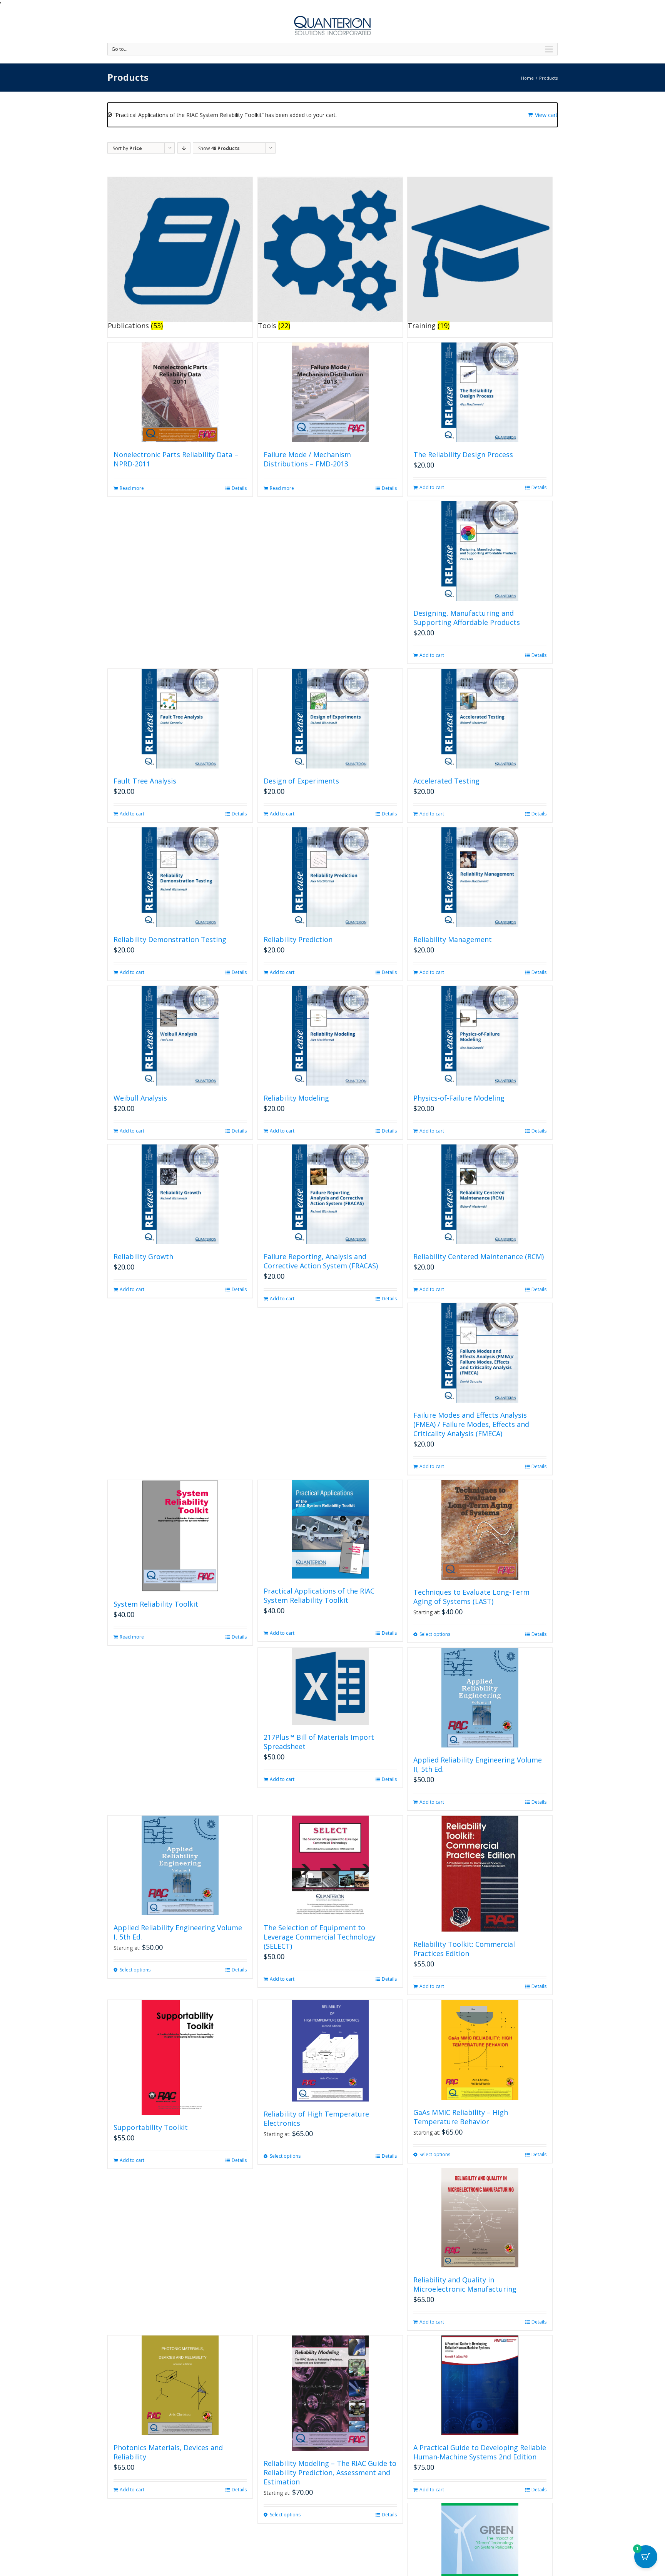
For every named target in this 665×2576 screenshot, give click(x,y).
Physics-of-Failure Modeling (459, 1098)
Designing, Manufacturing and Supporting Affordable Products (467, 618)
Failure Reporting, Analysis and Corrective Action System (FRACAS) (321, 1261)
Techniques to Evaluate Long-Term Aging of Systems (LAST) (471, 1597)
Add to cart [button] (432, 487)
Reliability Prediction (298, 939)
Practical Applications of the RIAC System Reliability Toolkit (319, 1595)
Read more (132, 488)
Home (527, 78)
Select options (435, 1634)
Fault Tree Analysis (145, 781)
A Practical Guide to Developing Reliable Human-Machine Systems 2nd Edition (480, 2452)
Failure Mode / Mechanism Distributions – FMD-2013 (307, 459)
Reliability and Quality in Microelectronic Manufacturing (465, 2284)
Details (239, 488)
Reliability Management (453, 939)
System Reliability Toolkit (156, 1604)
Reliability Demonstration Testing (170, 939)
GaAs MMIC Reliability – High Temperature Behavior (461, 2117)
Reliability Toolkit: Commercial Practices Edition (464, 1949)
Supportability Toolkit (151, 2127)
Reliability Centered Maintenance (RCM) (479, 1256)
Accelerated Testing (446, 781)
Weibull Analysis (140, 1098)
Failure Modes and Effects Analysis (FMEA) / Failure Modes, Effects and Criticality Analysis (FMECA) (471, 1424)
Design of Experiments (301, 781)
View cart (546, 115)
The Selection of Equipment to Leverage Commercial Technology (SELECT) (320, 1937)
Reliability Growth (143, 1256)
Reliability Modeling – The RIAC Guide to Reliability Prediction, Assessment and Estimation (330, 2472)
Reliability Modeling (296, 1098)
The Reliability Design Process (463, 454)
